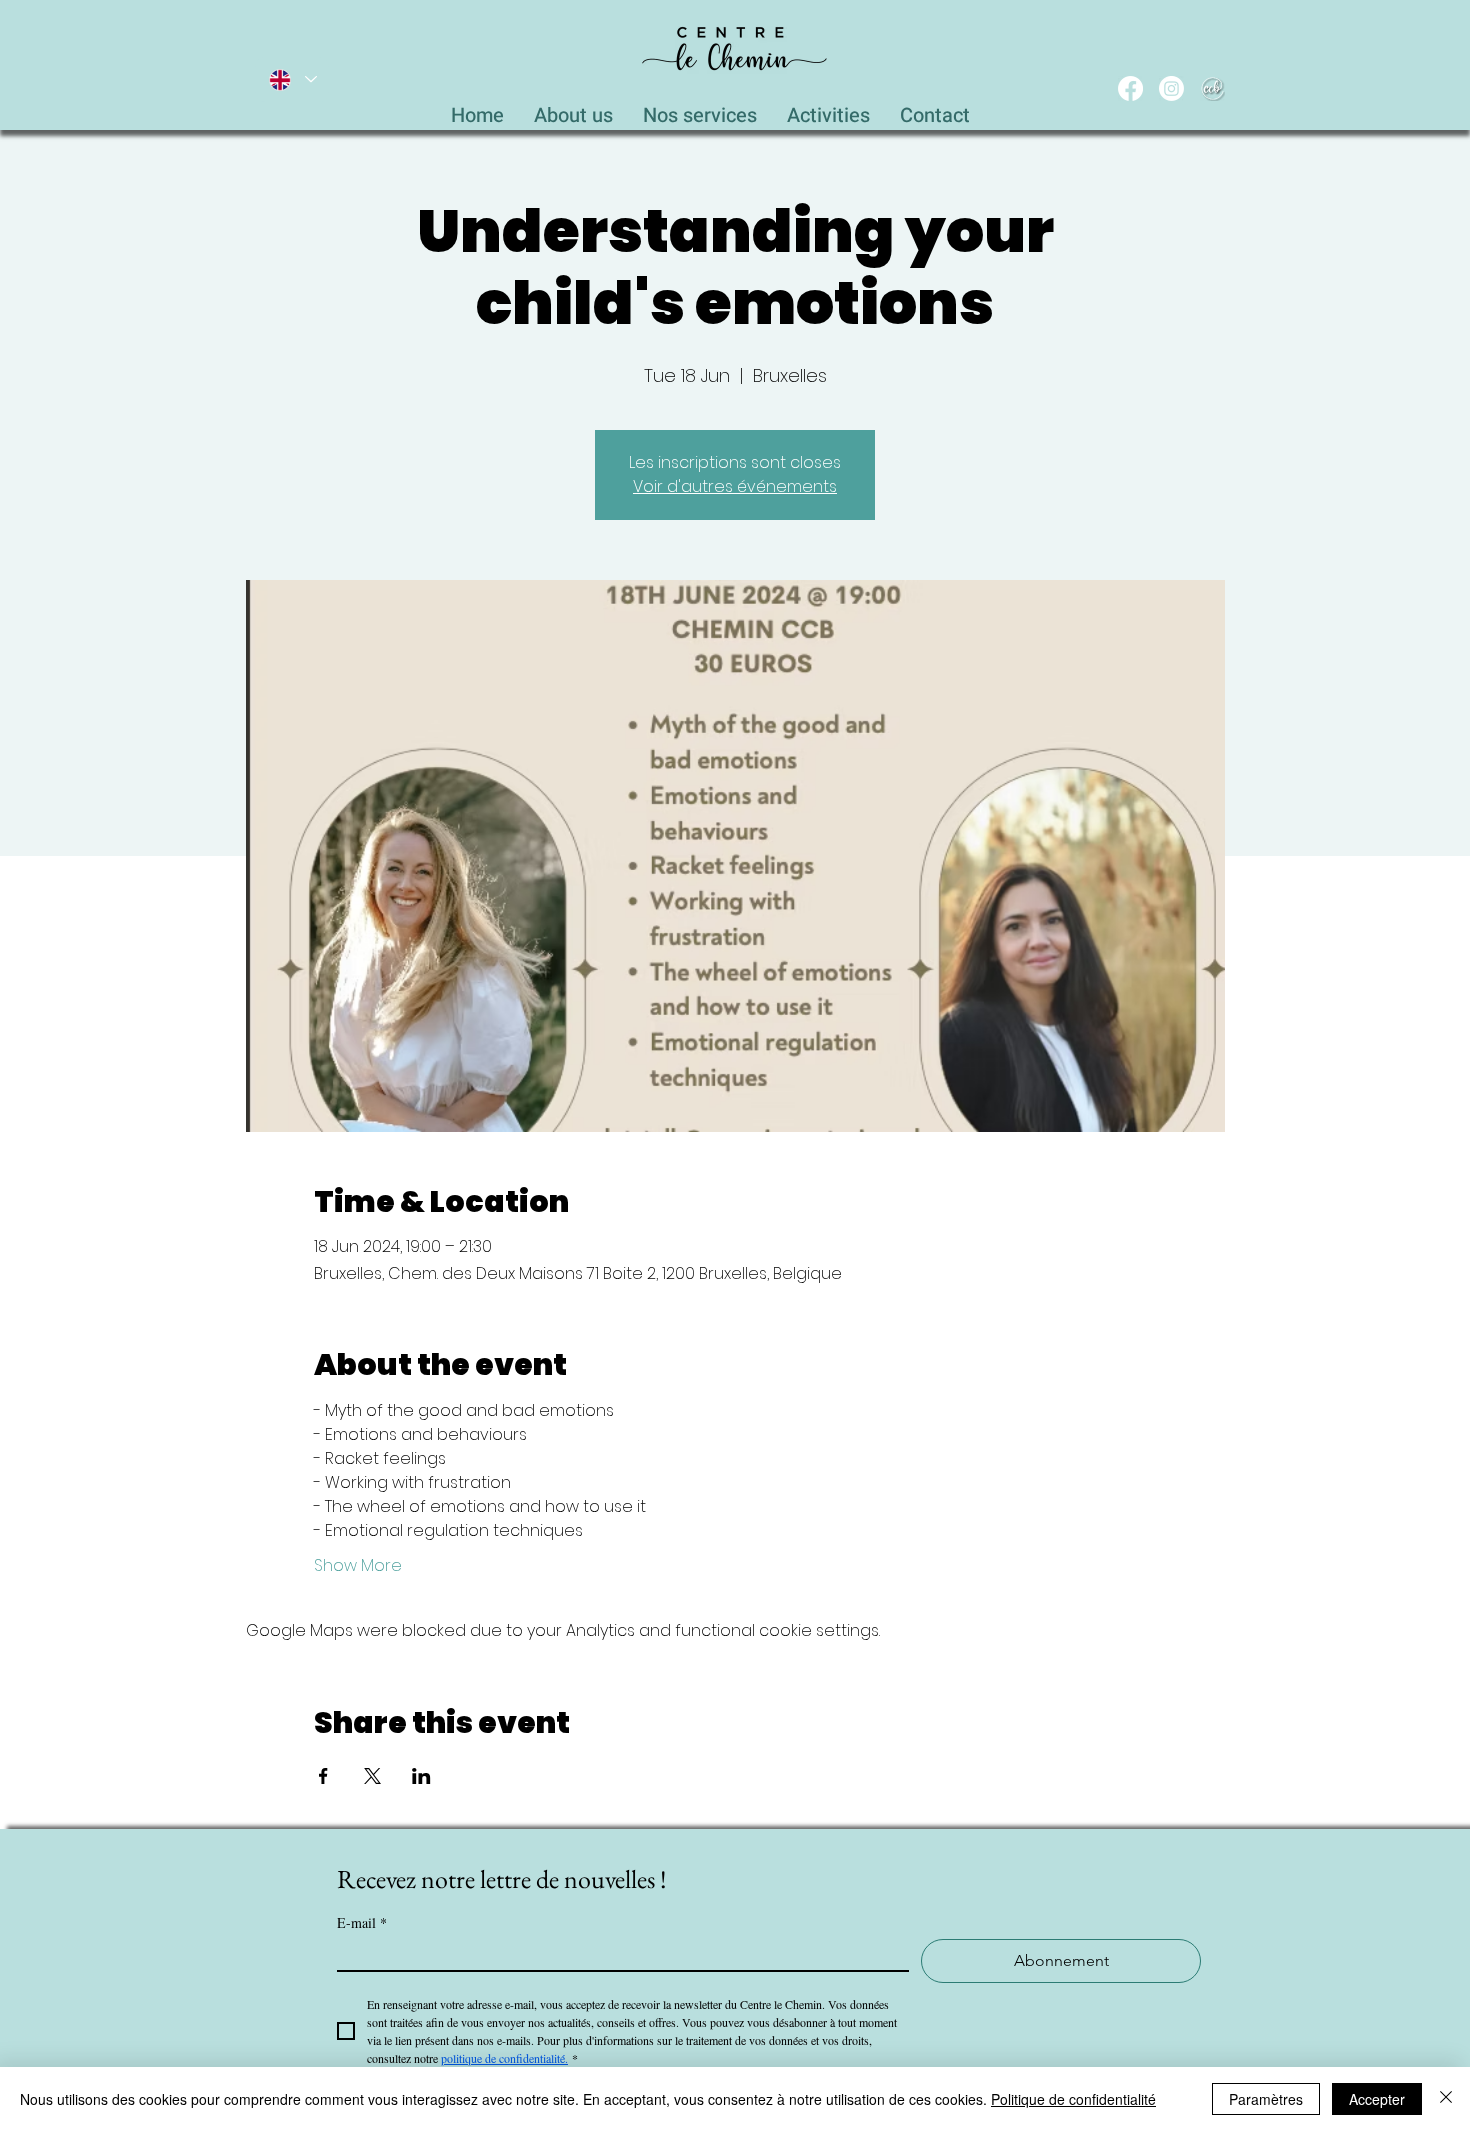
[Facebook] (1130, 88)
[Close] (1446, 2099)
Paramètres (1266, 2099)
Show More (358, 1566)
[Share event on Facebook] (323, 1776)
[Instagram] (1171, 88)
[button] (700, 110)
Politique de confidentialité (1073, 2099)
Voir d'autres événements (735, 486)
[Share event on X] (372, 1776)
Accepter (1377, 2099)
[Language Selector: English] (292, 79)
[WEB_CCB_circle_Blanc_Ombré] (1212, 88)
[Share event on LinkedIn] (421, 1776)
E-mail (362, 1922)
